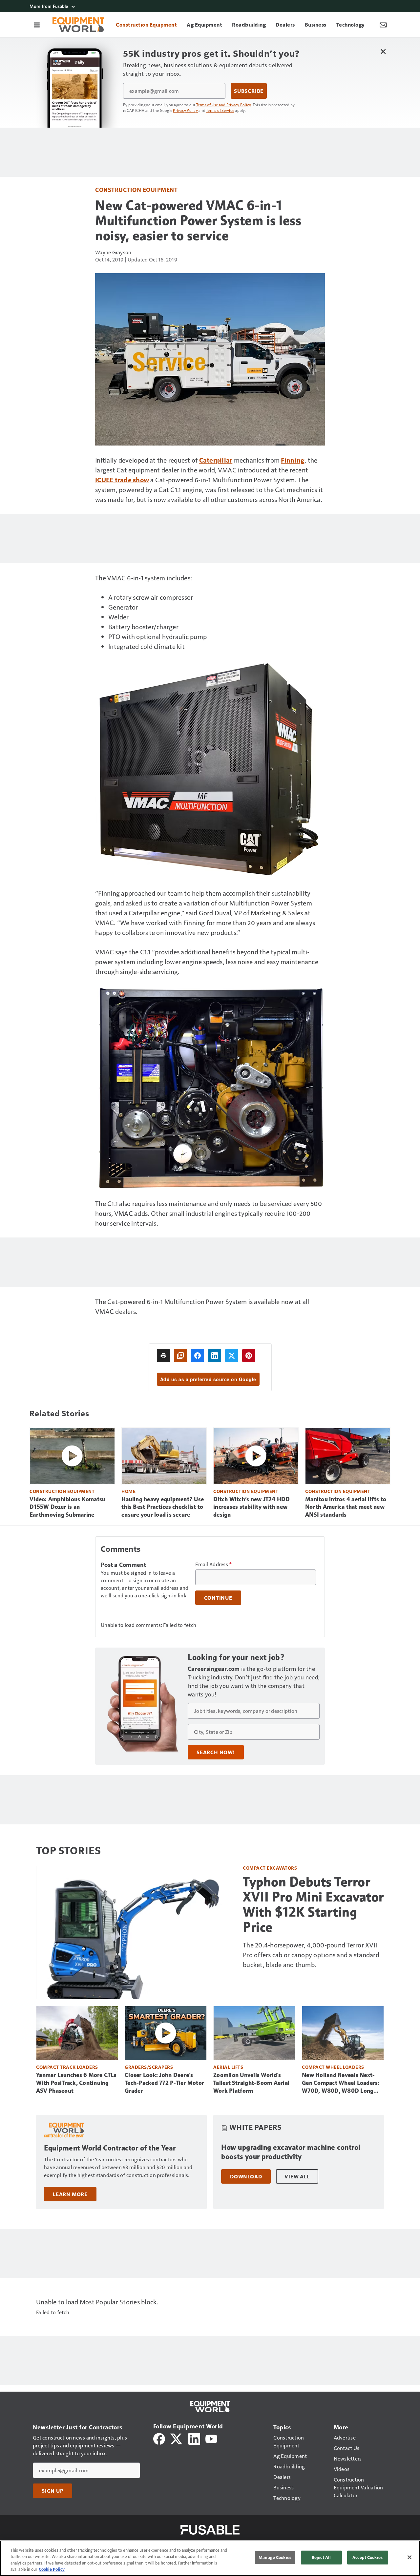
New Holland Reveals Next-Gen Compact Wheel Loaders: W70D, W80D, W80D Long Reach (341, 2083)
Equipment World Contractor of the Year (110, 2148)
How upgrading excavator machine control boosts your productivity (291, 2152)
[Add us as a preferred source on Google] (180, 1356)
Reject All (321, 2557)
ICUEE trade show (122, 480)
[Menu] (37, 25)
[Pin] (249, 1356)
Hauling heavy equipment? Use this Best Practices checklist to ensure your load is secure (163, 1507)
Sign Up (52, 2491)
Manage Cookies (275, 2557)
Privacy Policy (185, 110)
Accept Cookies (367, 2557)
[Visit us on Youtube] (211, 2438)
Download (246, 2176)
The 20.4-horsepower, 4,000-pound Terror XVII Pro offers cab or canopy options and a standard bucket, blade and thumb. (311, 1955)
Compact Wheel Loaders (333, 2067)
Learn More (70, 2194)
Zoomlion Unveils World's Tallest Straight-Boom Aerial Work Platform (251, 2083)
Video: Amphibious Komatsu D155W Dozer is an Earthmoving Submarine (67, 1507)
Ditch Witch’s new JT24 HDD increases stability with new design (252, 1507)
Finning (293, 460)
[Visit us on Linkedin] (194, 2438)
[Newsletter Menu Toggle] (383, 25)
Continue (218, 1598)
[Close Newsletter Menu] (383, 51)
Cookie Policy (52, 2569)
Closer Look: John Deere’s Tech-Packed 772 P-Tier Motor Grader (164, 2083)
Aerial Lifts (228, 2067)
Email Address (214, 1564)
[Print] (163, 1356)
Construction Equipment (136, 189)
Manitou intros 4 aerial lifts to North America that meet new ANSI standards (346, 1507)
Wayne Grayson (113, 252)
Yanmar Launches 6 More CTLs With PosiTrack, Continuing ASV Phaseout (76, 2083)
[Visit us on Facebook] (159, 2438)
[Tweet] (232, 1356)
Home (128, 1491)
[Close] (409, 2557)
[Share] (198, 1356)
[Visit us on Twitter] (177, 2438)
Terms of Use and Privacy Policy (224, 105)
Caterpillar (216, 460)
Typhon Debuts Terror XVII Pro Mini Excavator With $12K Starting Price (313, 1904)
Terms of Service (220, 110)
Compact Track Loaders (67, 2067)
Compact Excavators (270, 1868)
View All (297, 2176)
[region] (210, 2558)
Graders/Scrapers (149, 2067)
